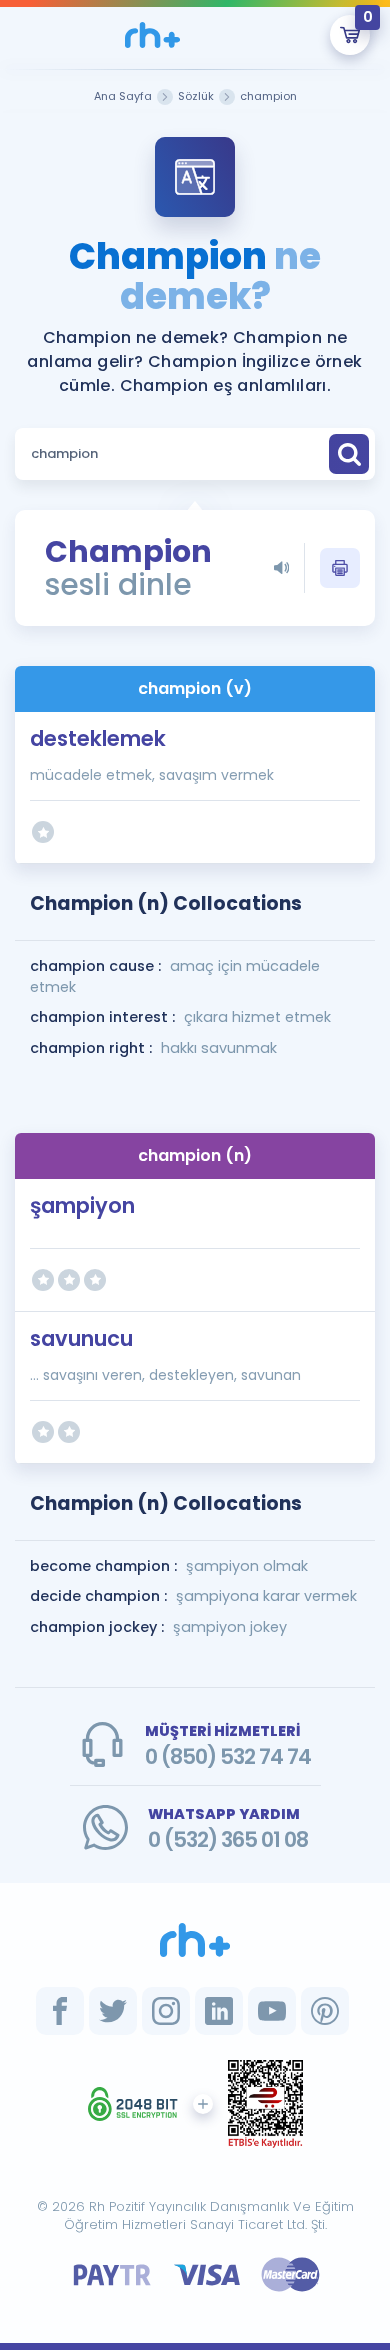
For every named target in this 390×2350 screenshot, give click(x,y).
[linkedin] (219, 2011)
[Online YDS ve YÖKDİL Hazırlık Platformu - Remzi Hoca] (195, 1940)
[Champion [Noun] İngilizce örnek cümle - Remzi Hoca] (152, 35)
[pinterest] (325, 2011)
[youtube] (272, 2011)
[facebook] (60, 2011)
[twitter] (113, 2011)
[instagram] (166, 2011)
